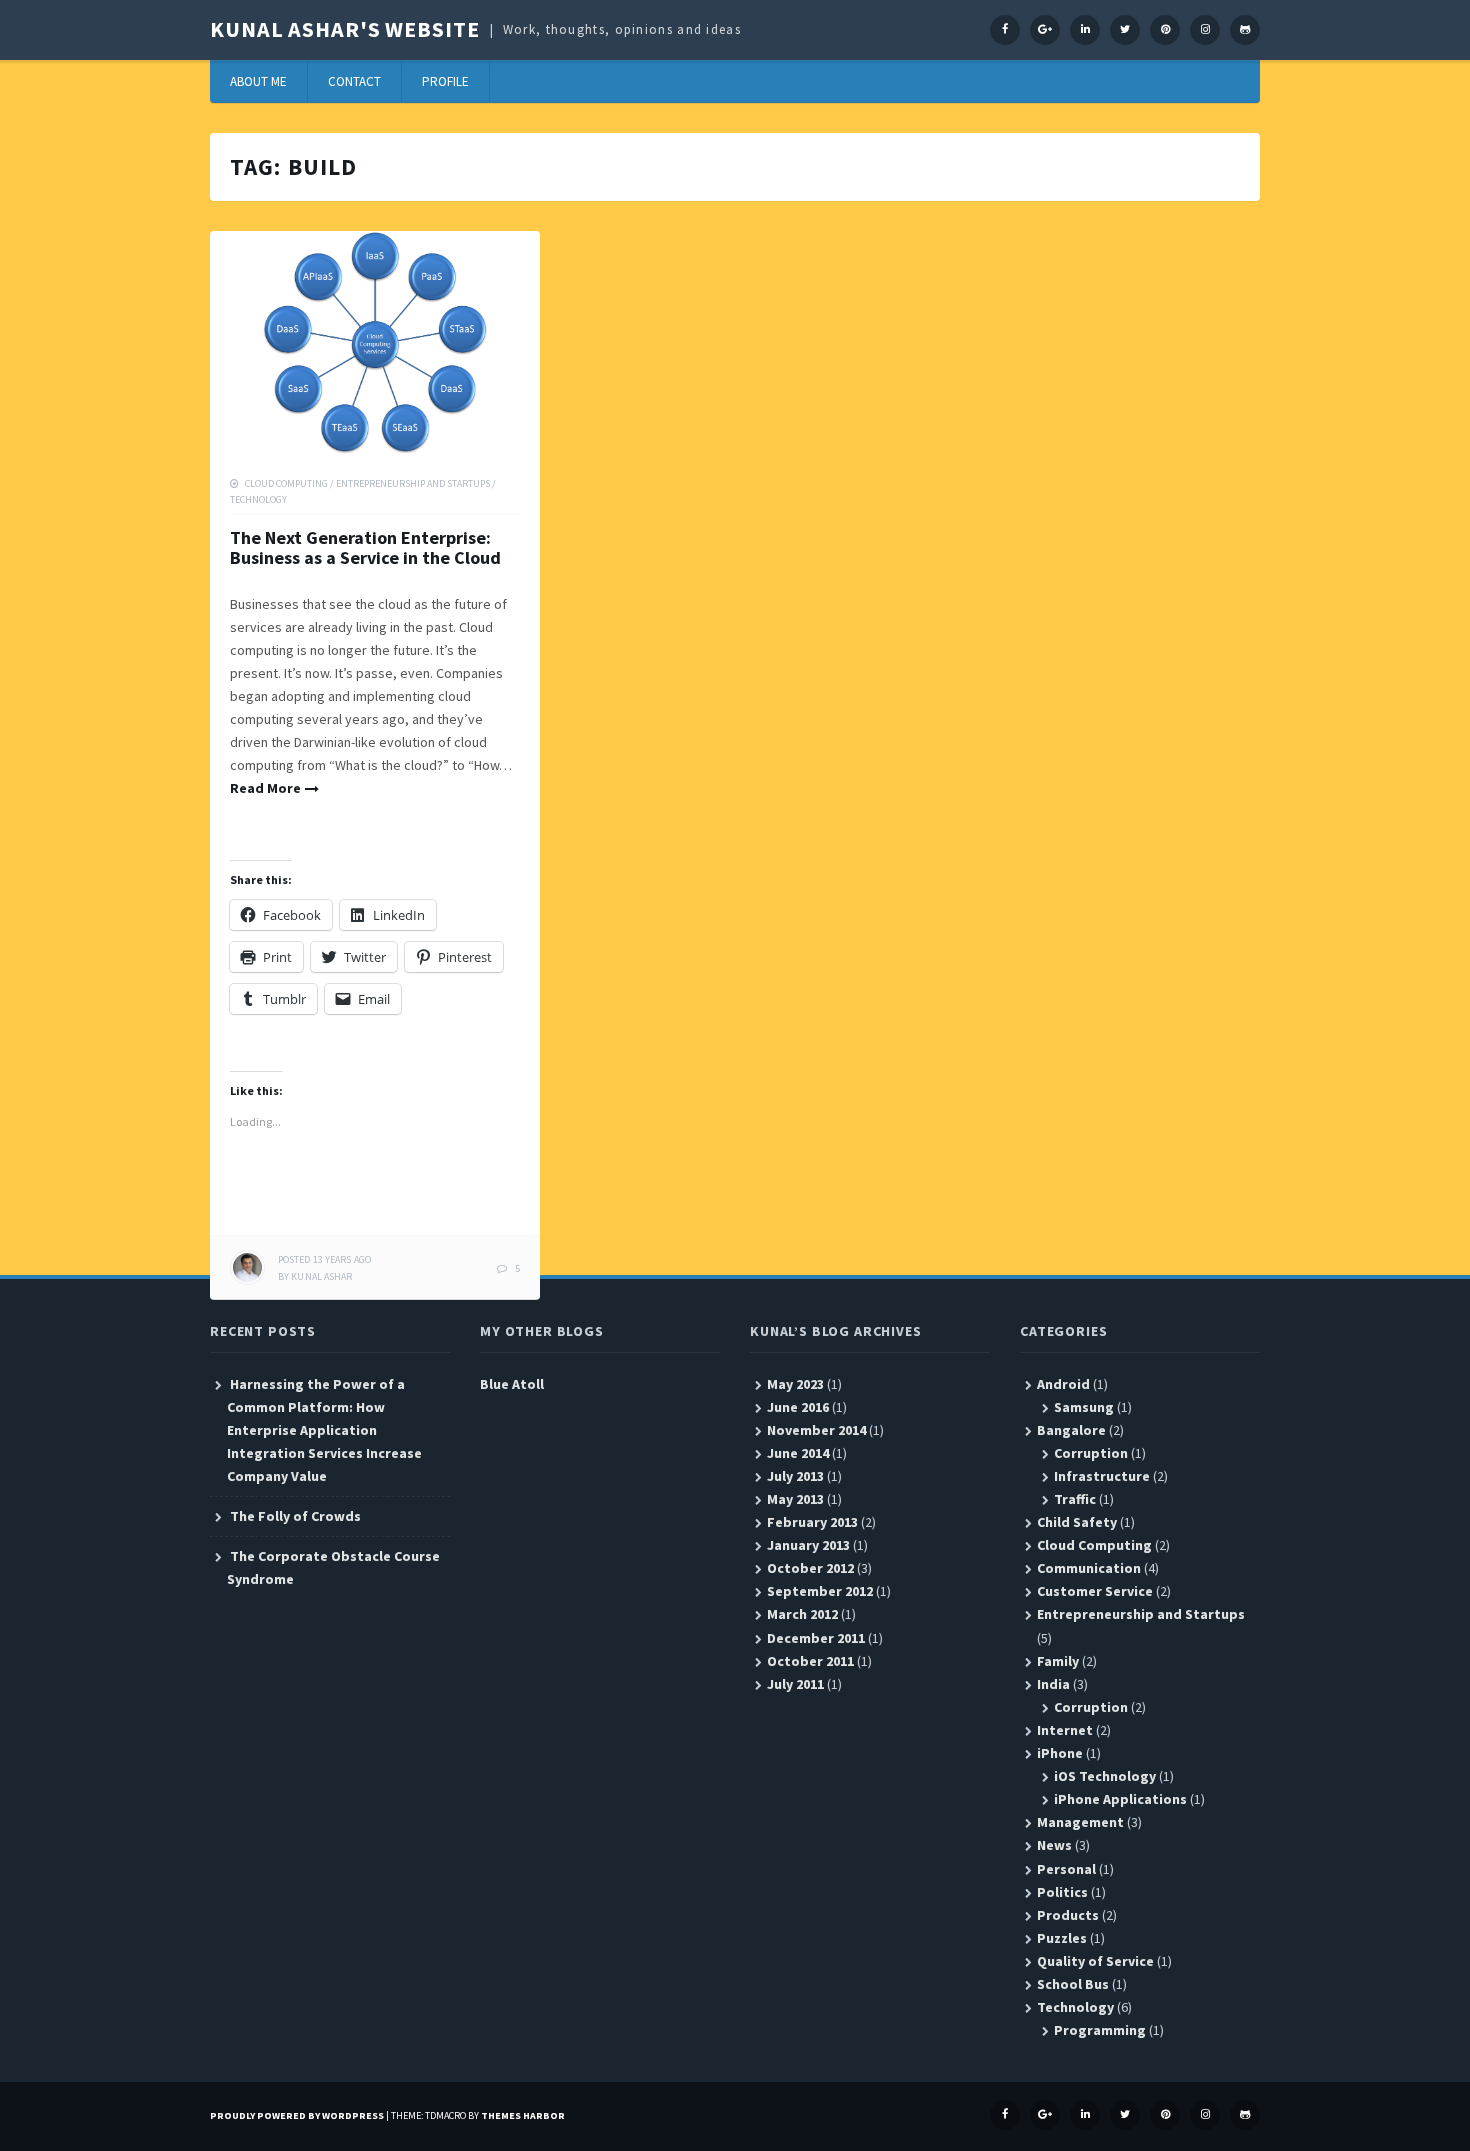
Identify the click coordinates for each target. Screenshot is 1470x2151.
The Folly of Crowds (295, 1516)
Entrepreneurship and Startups (413, 483)
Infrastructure (1102, 1476)
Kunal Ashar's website (344, 29)
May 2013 (795, 1499)
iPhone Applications (1120, 1799)
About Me (258, 81)
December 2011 (816, 1638)
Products (1068, 1915)
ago (324, 1259)
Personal (1066, 1869)
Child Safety (1077, 1522)
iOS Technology (1105, 1776)
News (1054, 1845)
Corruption (1091, 1453)
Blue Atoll (512, 1384)
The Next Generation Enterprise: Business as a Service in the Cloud (365, 547)
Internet (1065, 1730)
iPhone (1060, 1753)
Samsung (1084, 1407)
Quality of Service (1095, 1961)
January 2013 (808, 1545)
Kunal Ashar (321, 1276)
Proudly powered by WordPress (297, 2115)
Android (1063, 1384)
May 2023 (795, 1384)
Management (1080, 1822)
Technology (258, 499)
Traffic (1075, 1499)
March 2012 (802, 1614)
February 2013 (812, 1522)
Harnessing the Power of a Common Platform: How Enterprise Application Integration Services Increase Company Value (324, 1430)
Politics (1062, 1892)
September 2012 (820, 1591)
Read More (265, 788)
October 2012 (810, 1568)
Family (1058, 1661)
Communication (1089, 1568)
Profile (445, 81)
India (1053, 1684)
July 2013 (795, 1476)
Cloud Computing (286, 483)
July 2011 (795, 1684)
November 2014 (816, 1430)
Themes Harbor (523, 2115)
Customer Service (1095, 1591)
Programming (1100, 2030)
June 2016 (798, 1407)
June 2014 (798, 1453)
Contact (354, 81)
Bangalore (1071, 1430)
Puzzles (1062, 1938)
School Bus (1073, 1984)
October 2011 (810, 1661)
